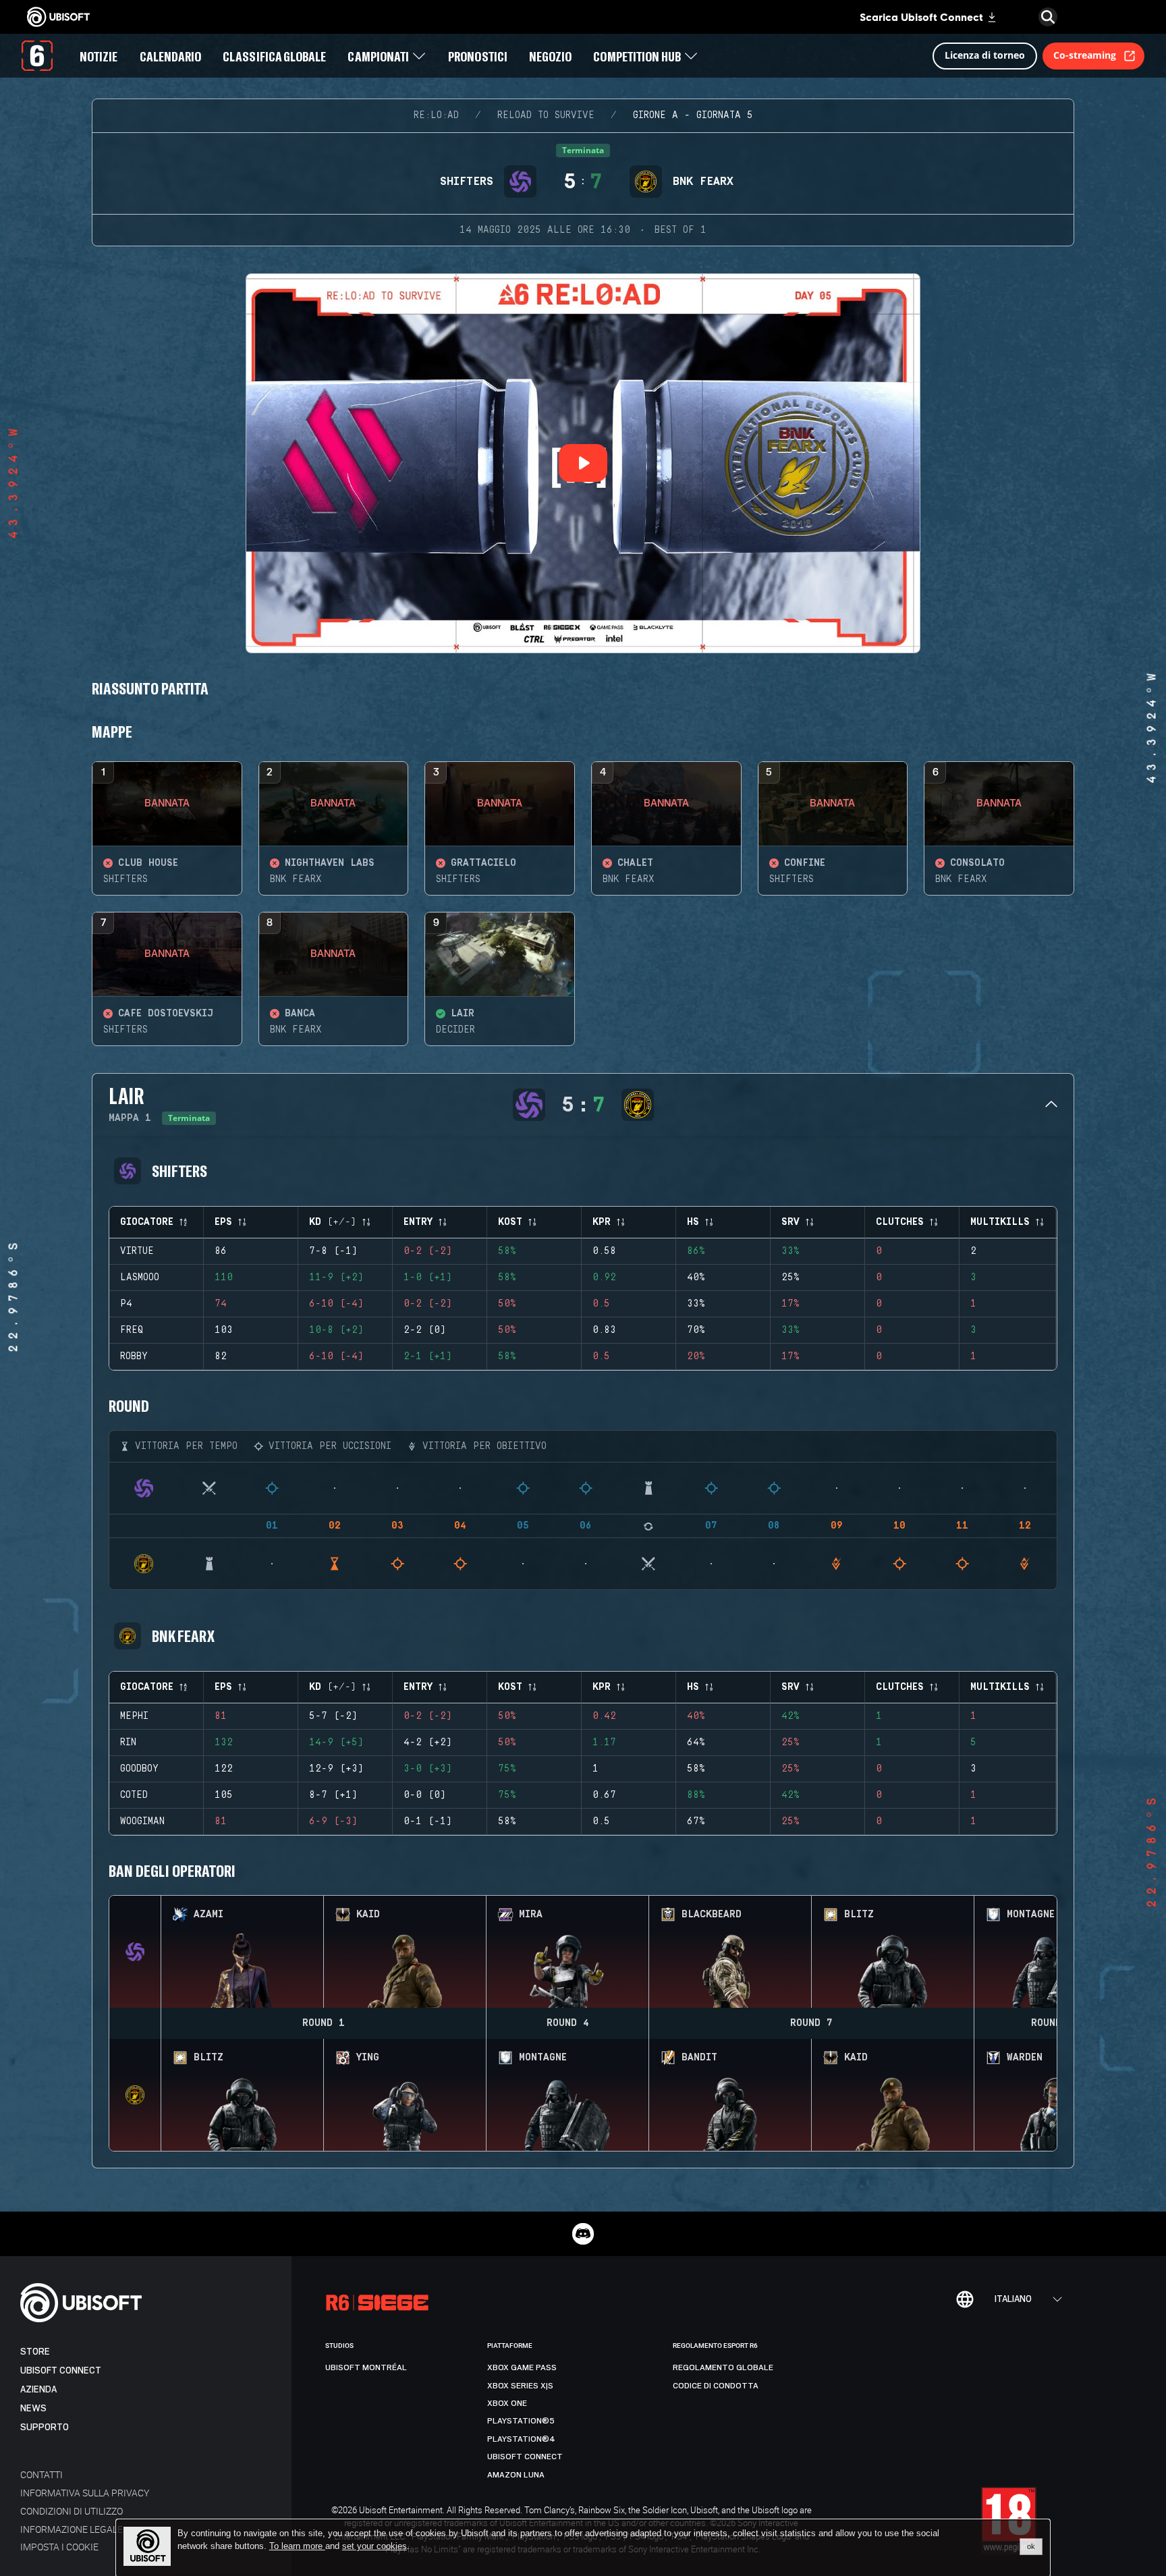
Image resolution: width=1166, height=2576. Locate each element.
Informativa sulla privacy (85, 2493)
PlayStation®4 (521, 2439)
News (33, 2408)
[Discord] (583, 2234)
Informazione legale (72, 2529)
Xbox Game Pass (522, 2367)
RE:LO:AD (436, 115)
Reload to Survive (546, 115)
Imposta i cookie (59, 2547)
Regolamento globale (723, 2367)
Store (35, 2352)
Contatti (41, 2474)
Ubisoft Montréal (366, 2367)
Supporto (45, 2427)
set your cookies (374, 2546)
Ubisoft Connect (61, 2371)
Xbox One (507, 2403)
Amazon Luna (516, 2475)
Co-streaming (1085, 55)
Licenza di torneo (985, 55)
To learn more (297, 2546)
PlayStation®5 (521, 2421)
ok (1031, 2546)
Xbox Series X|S (520, 2386)
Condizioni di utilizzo (72, 2511)
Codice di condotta (716, 2386)
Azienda (38, 2389)
